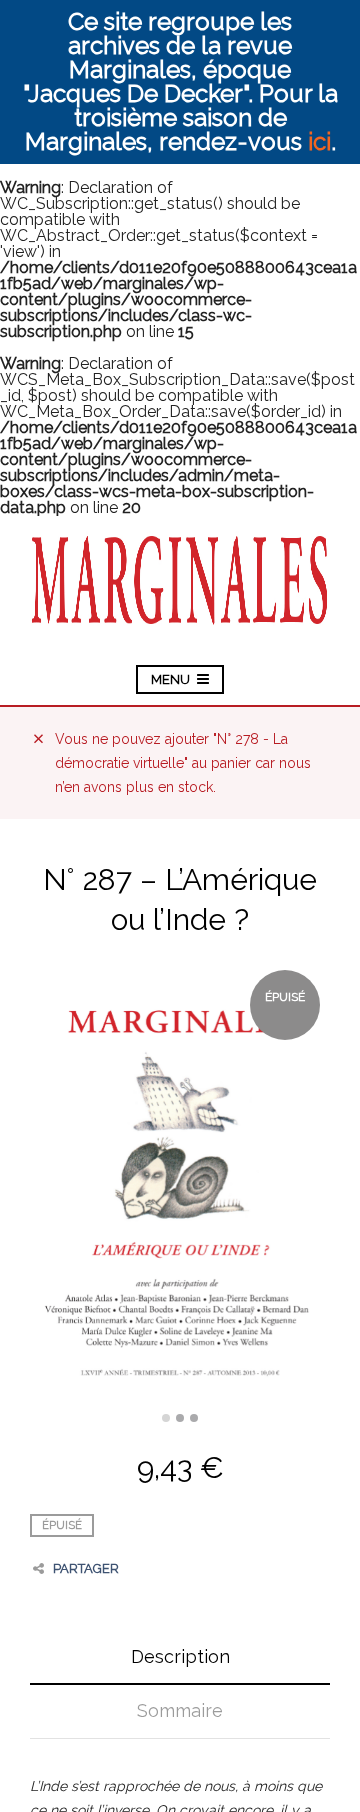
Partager (86, 1568)
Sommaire (180, 1710)
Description (180, 1656)
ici (319, 141)
